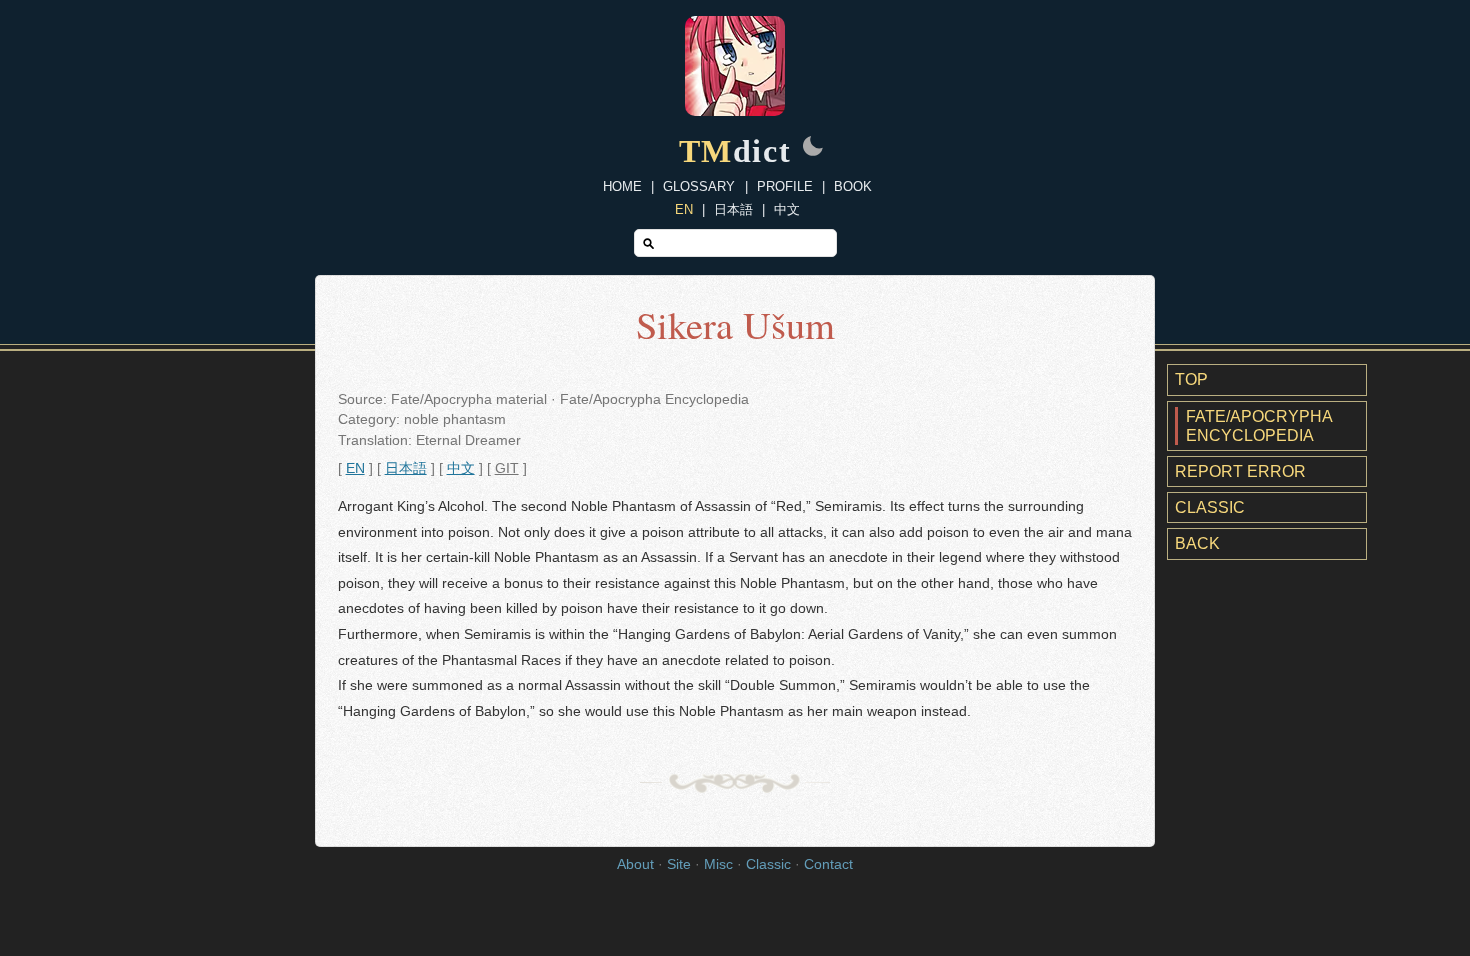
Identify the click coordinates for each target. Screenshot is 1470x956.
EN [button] (355, 468)
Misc (718, 864)
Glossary (699, 186)
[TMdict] (735, 110)
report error (1240, 471)
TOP (1191, 379)
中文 (787, 209)
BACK (1197, 543)
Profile (785, 186)
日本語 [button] (406, 468)
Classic (1210, 507)
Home (622, 186)
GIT (507, 468)
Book (853, 186)
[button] (813, 148)
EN (684, 209)
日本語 (733, 209)
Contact (828, 864)
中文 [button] (461, 468)
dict (735, 151)
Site (679, 864)
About (635, 864)
